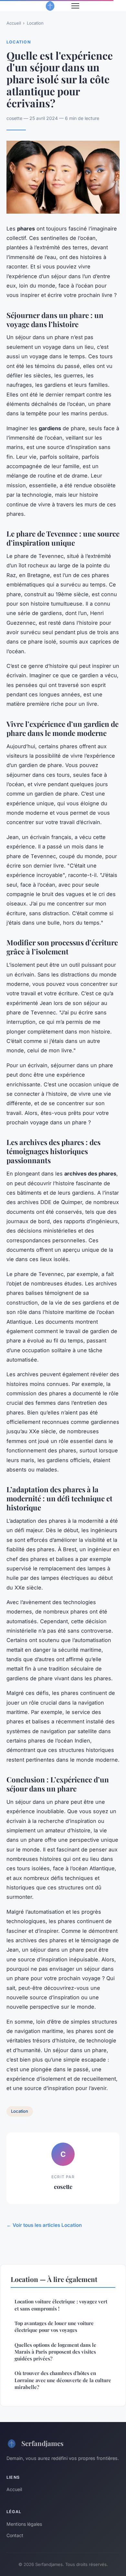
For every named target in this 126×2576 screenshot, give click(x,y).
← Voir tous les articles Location (44, 2225)
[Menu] (75, 6)
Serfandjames (42, 2443)
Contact (15, 2535)
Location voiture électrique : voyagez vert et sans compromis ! (61, 2305)
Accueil (14, 23)
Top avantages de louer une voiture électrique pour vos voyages (54, 2327)
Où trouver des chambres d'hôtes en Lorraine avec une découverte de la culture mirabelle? (63, 2380)
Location (35, 23)
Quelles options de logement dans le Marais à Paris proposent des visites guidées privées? (55, 2352)
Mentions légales (24, 2524)
